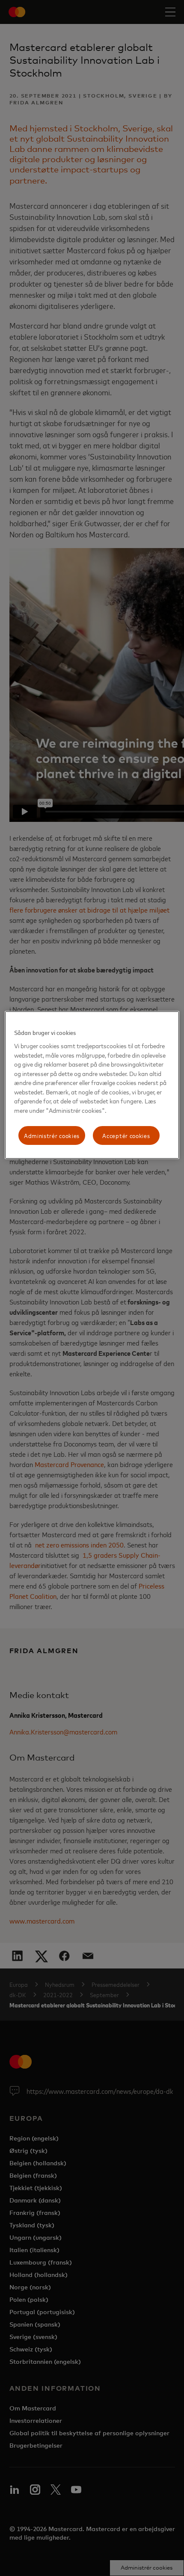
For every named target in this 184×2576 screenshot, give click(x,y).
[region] (92, 1085)
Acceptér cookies (126, 1136)
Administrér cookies (52, 1136)
